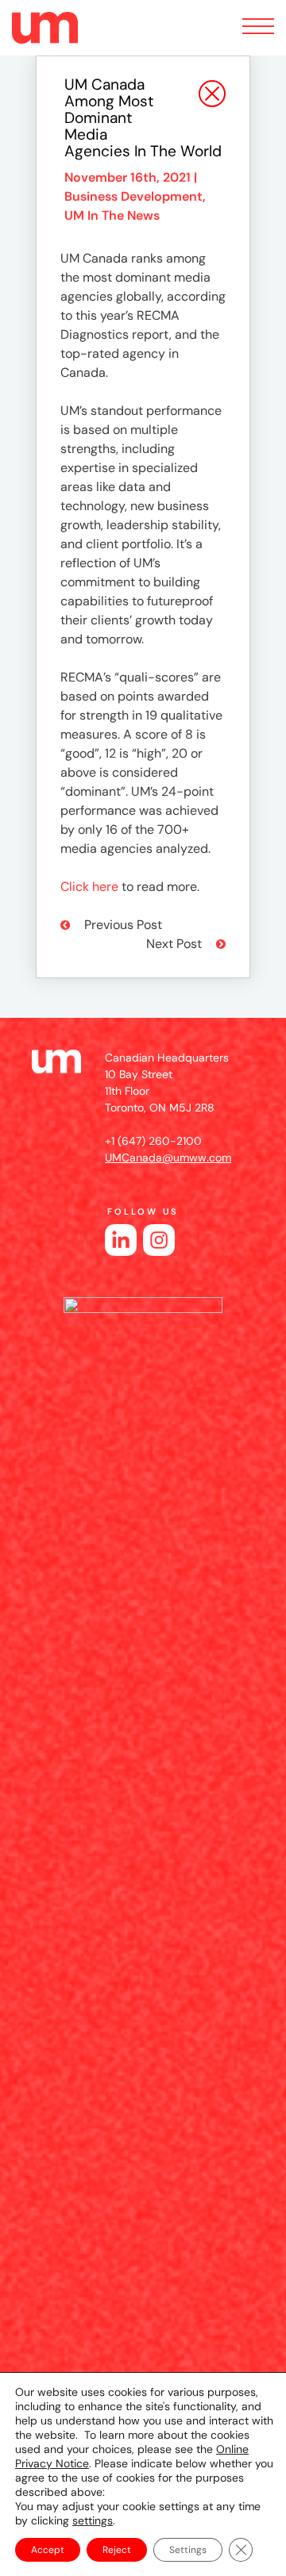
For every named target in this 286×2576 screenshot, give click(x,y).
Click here (89, 887)
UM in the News (112, 215)
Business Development (133, 196)
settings (93, 2520)
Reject (117, 2550)
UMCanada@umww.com (168, 1157)
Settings (188, 2550)
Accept (48, 2550)
